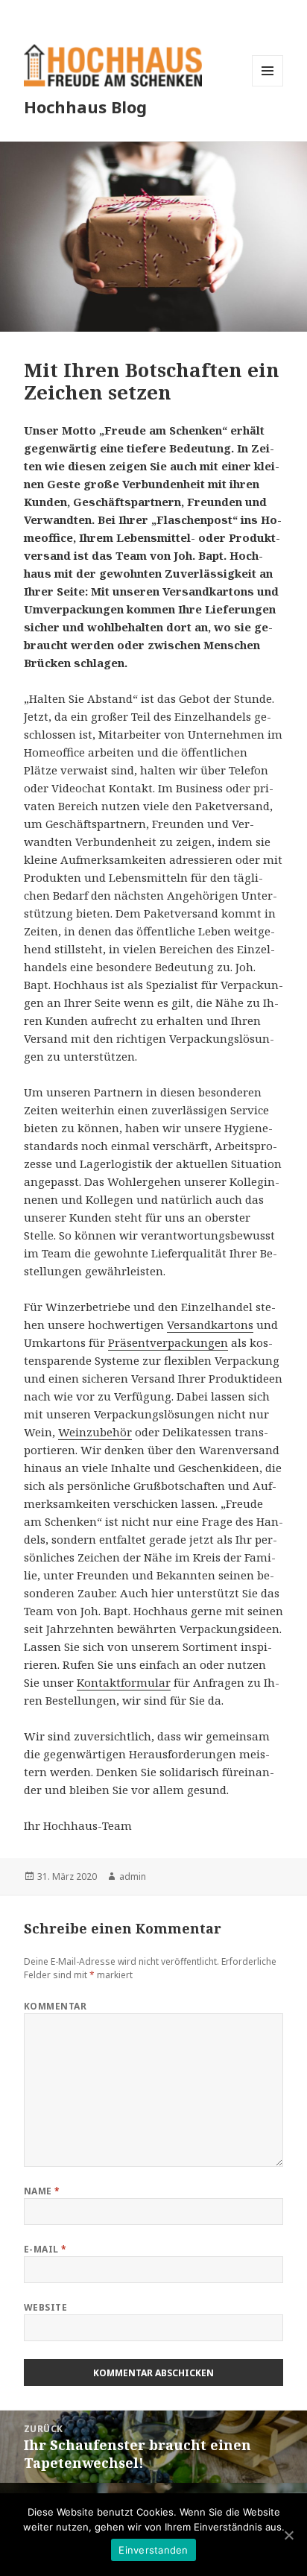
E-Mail (45, 2249)
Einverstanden (153, 2550)
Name (42, 2191)
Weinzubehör (95, 1432)
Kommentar (55, 2006)
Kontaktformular (124, 1682)
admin (133, 1876)
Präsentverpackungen (168, 1342)
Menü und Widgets (268, 86)
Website (45, 2307)
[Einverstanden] (288, 2535)
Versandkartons (210, 1325)
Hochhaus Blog (85, 107)
